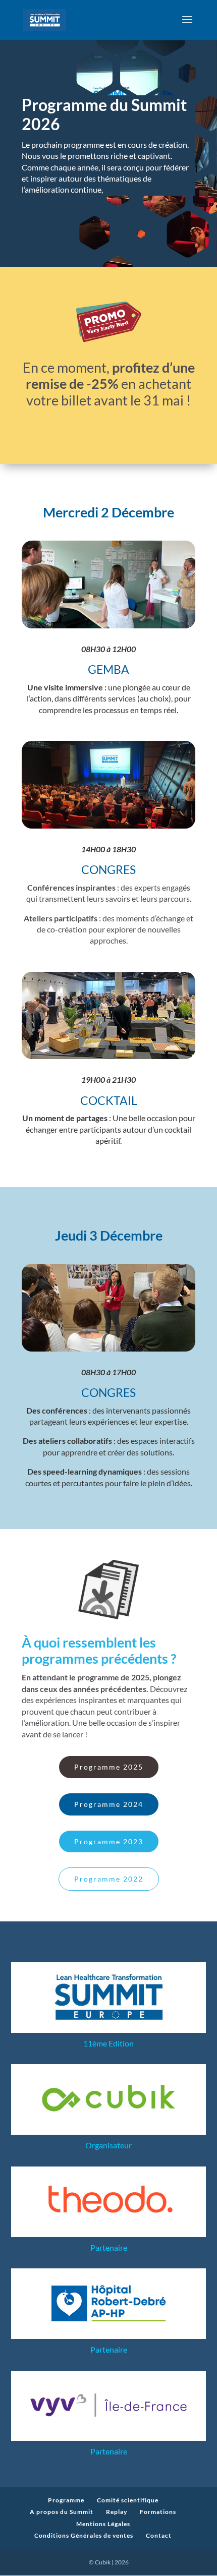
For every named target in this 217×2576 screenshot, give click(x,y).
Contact (159, 2535)
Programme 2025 (109, 1767)
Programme (66, 2500)
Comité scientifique (128, 2500)
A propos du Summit (62, 2512)
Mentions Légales (103, 2524)
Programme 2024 (109, 1804)
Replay (117, 2512)
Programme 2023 (109, 1841)
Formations (158, 2512)
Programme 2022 (109, 1879)
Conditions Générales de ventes (84, 2535)
